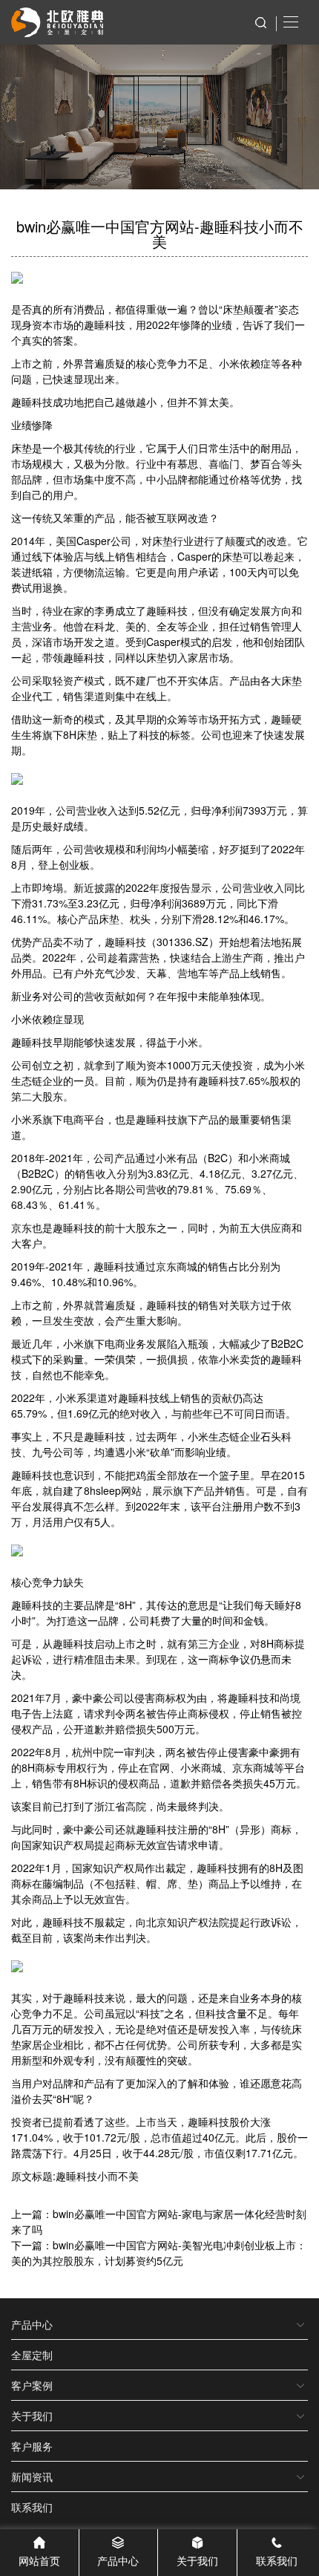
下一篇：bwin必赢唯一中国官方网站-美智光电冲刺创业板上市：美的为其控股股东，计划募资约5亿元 (159, 2253)
